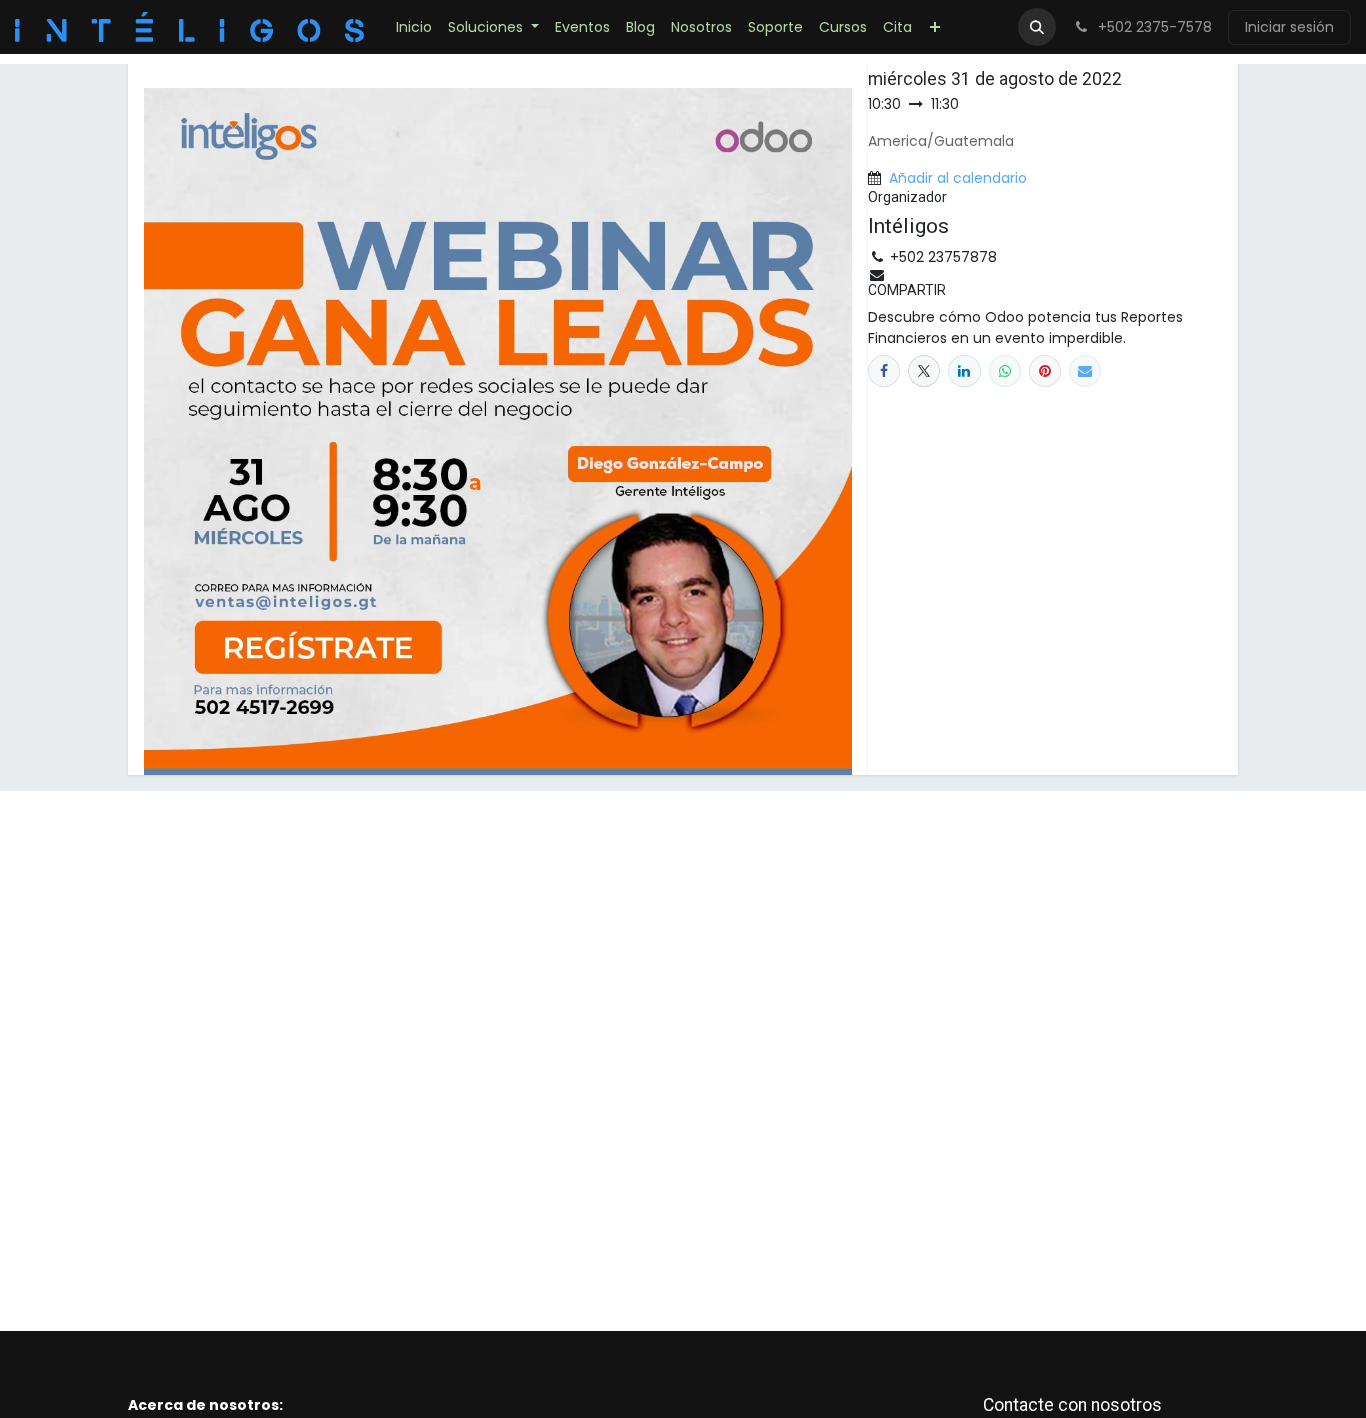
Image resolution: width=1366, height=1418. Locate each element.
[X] (924, 371)
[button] (1037, 27)
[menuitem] (414, 27)
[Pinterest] (1045, 371)
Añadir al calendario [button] (958, 178)
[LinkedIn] (964, 371)
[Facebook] (884, 371)
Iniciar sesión (1289, 27)
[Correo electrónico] (1085, 371)
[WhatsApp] (1005, 371)
